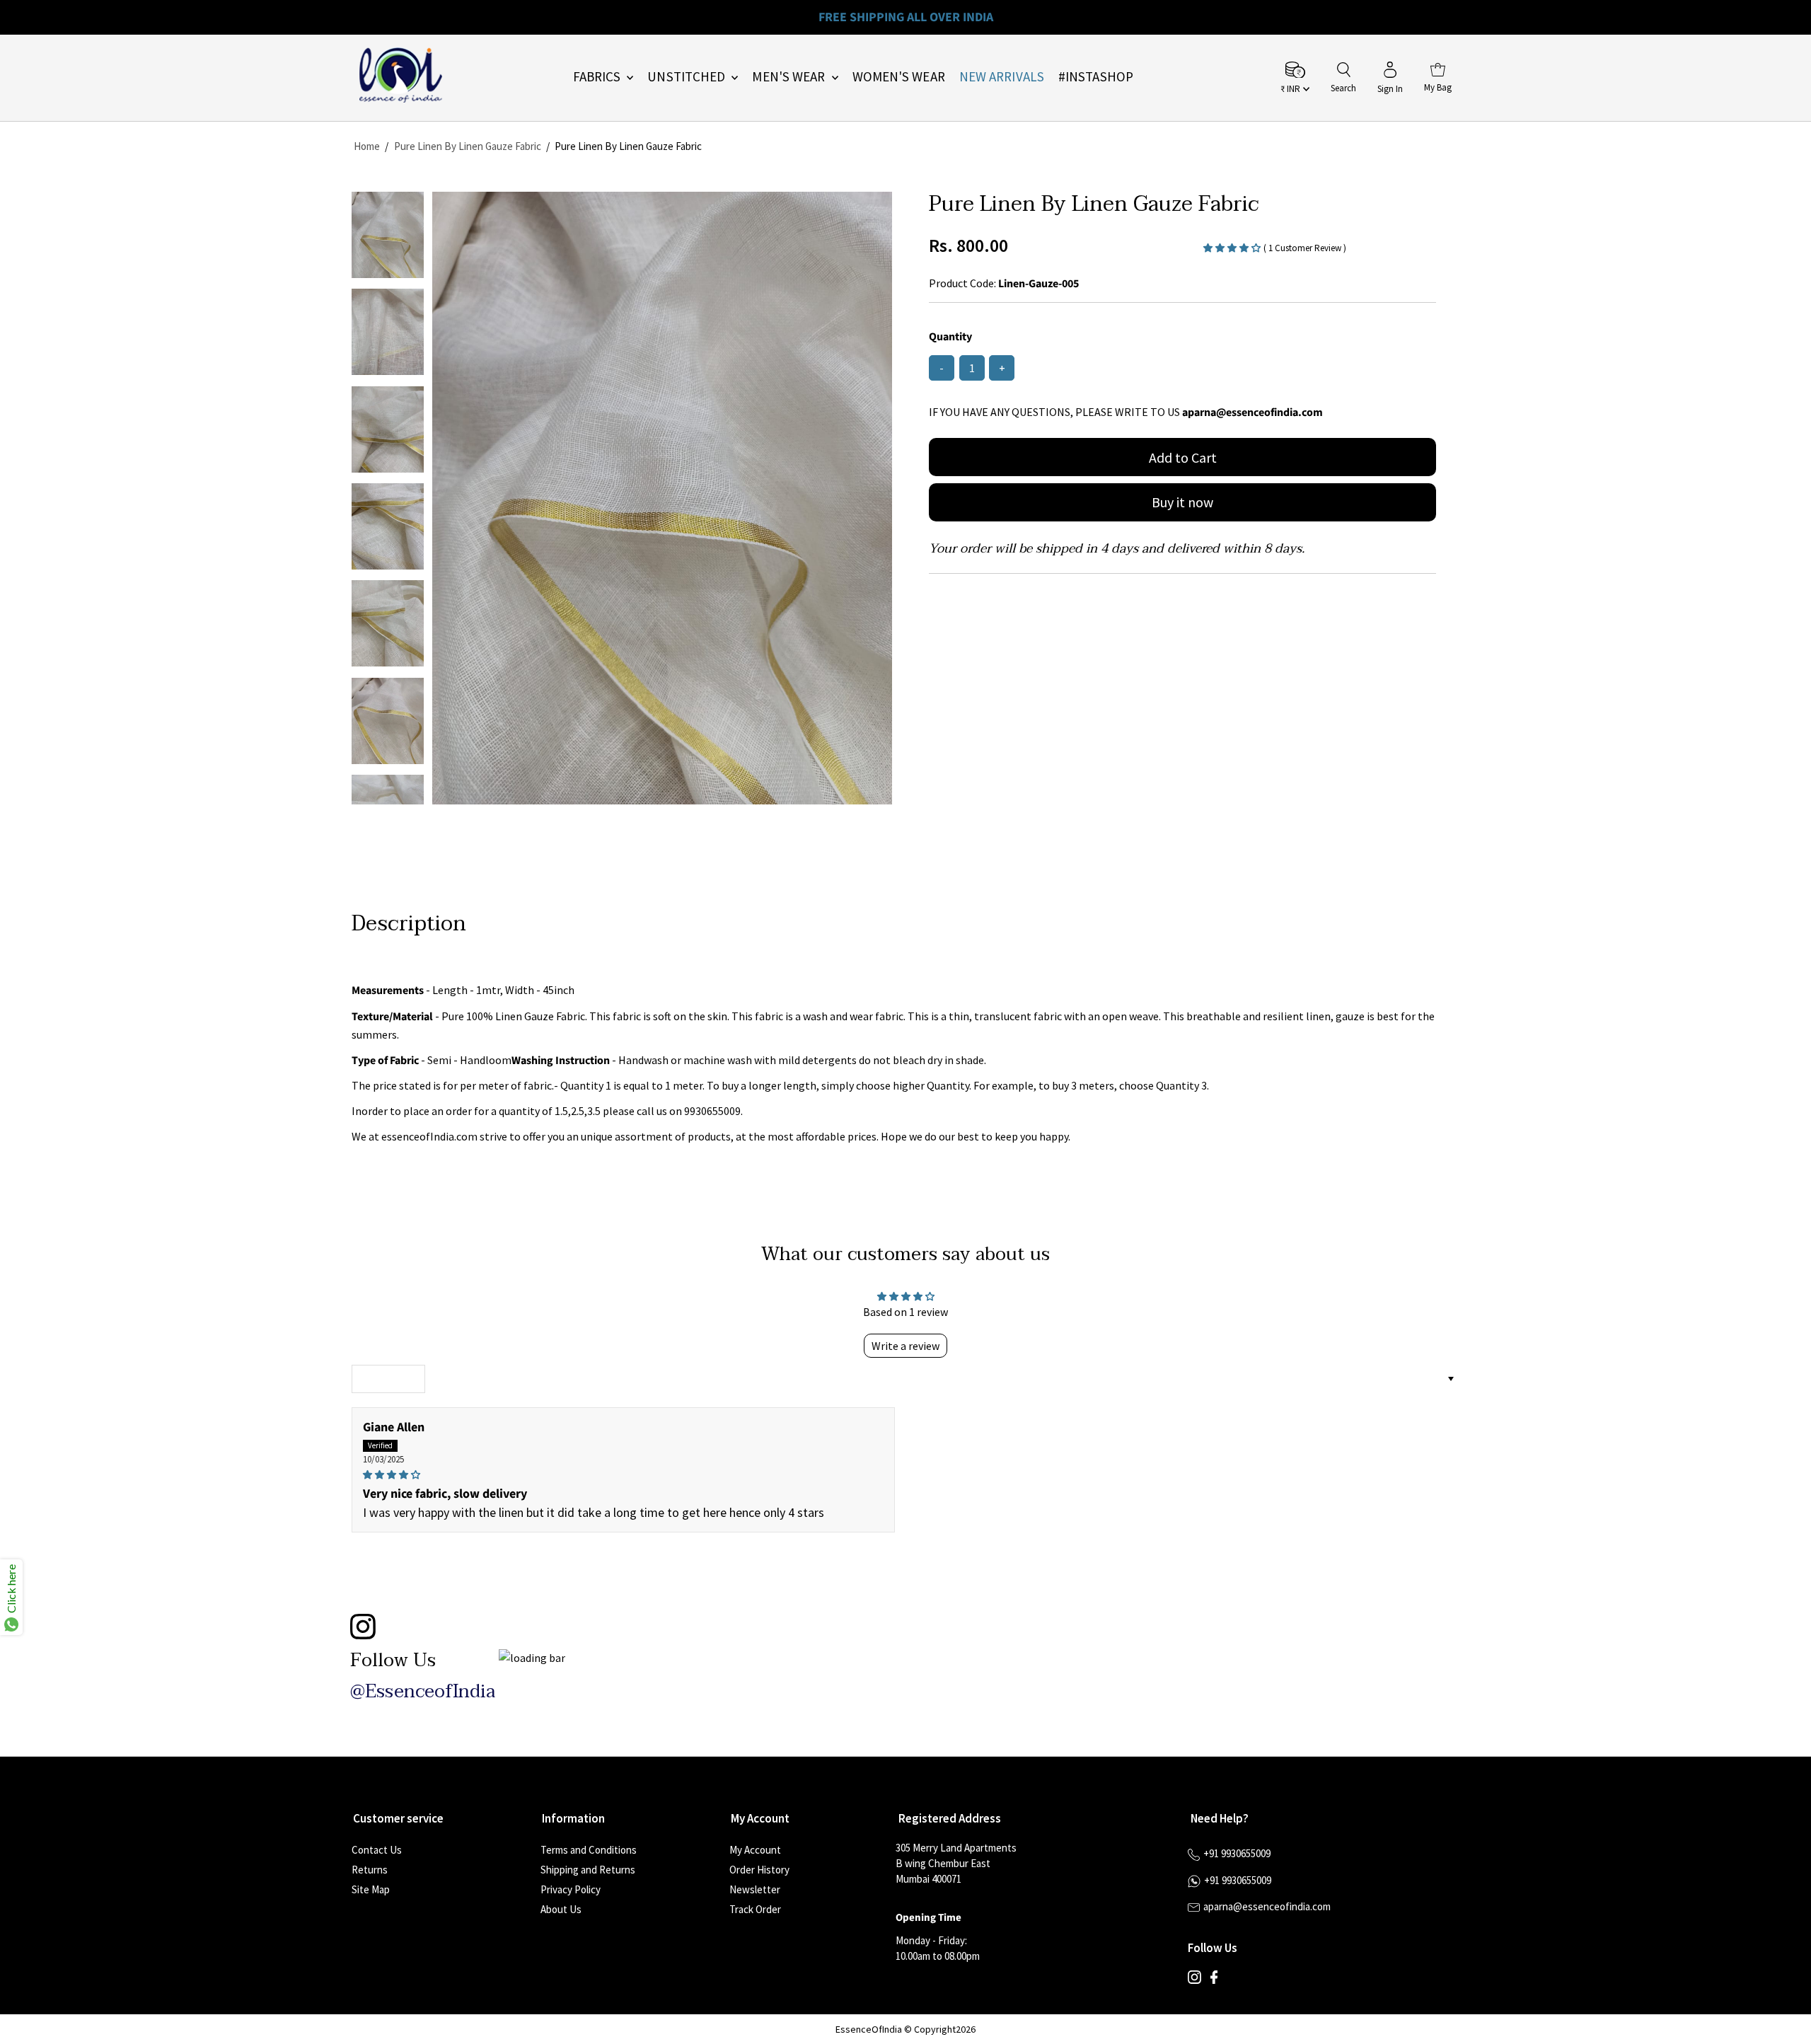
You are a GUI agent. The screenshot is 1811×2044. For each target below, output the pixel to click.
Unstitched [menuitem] (688, 76)
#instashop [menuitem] (1096, 76)
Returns (370, 1870)
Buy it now (1182, 502)
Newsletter (755, 1889)
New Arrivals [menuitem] (1002, 76)
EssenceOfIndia (869, 2029)
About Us (561, 1909)
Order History (759, 1870)
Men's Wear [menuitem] (790, 76)
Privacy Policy (571, 1889)
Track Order (755, 1909)
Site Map (371, 1889)
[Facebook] (1214, 1980)
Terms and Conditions (589, 1850)
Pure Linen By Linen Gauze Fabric (468, 146)
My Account (755, 1850)
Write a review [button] (905, 1346)
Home (367, 146)
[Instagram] (1194, 1980)
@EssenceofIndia (423, 1692)
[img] (623, 1474)
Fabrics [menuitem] (598, 76)
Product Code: (962, 283)
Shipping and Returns (588, 1870)
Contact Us (377, 1850)
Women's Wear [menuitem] (899, 76)
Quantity (950, 337)
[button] (1233, 247)
